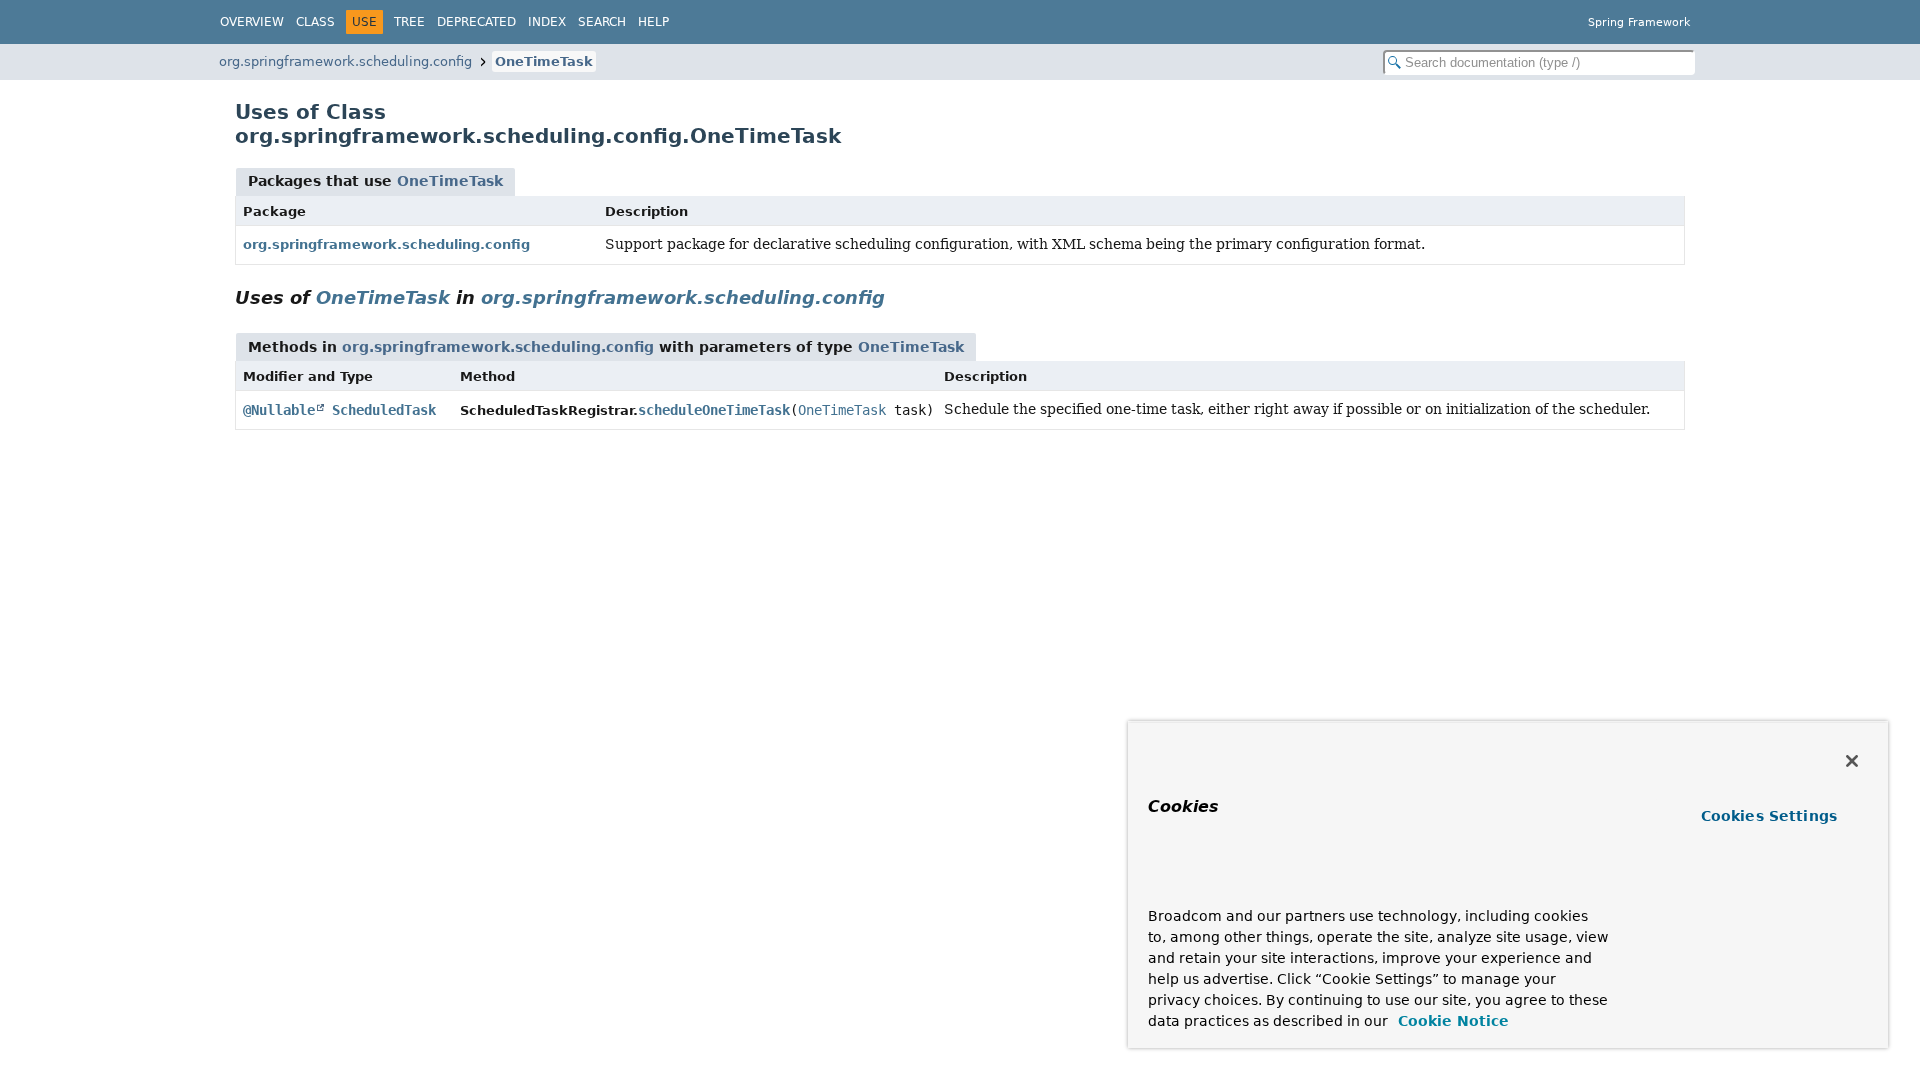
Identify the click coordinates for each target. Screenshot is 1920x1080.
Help (653, 22)
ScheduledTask (384, 410)
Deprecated (476, 22)
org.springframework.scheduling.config (345, 61)
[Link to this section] (899, 297)
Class (315, 22)
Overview (252, 22)
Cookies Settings (1769, 816)
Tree (409, 22)
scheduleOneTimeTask (714, 410)
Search (602, 22)
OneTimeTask (544, 61)
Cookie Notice (1451, 1021)
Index (547, 22)
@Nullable (279, 410)
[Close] (1852, 761)
